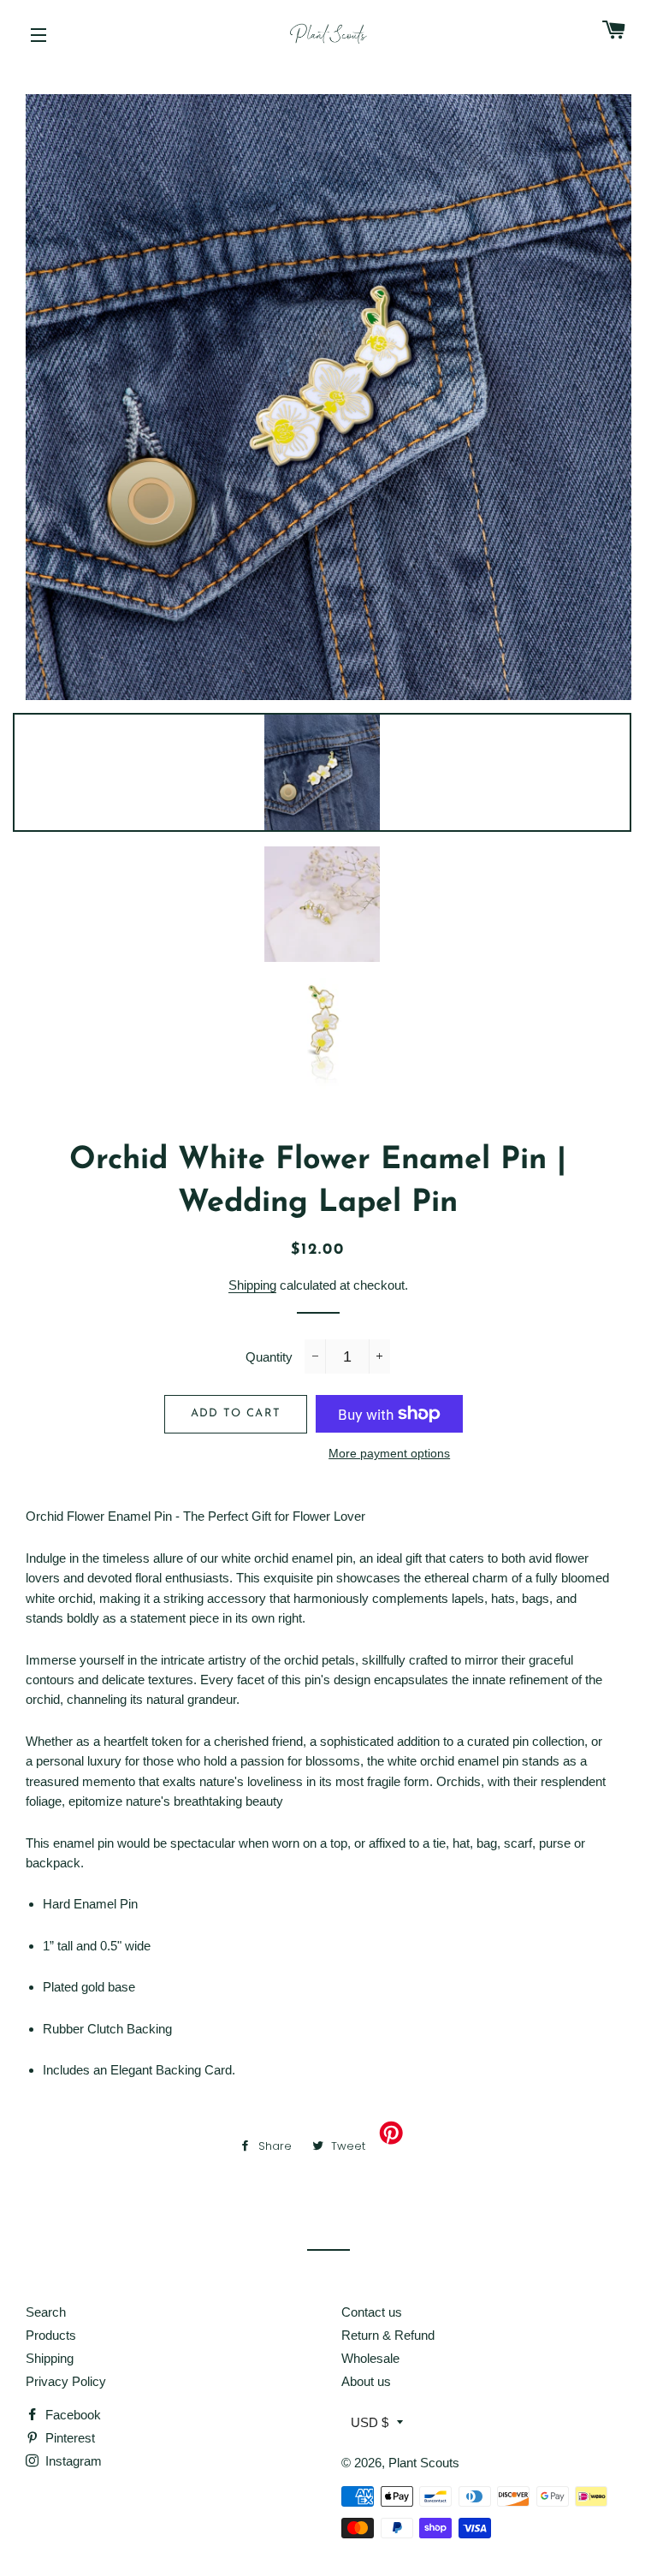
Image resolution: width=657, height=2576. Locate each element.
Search (46, 2312)
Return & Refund (388, 2335)
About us (366, 2381)
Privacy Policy (66, 2381)
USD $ (370, 2422)
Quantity (269, 1357)
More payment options (389, 1453)
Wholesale (370, 2358)
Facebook (71, 2415)
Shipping (252, 1285)
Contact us (372, 2312)
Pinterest (68, 2438)
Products (51, 2335)
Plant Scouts (424, 2463)
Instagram (72, 2461)
